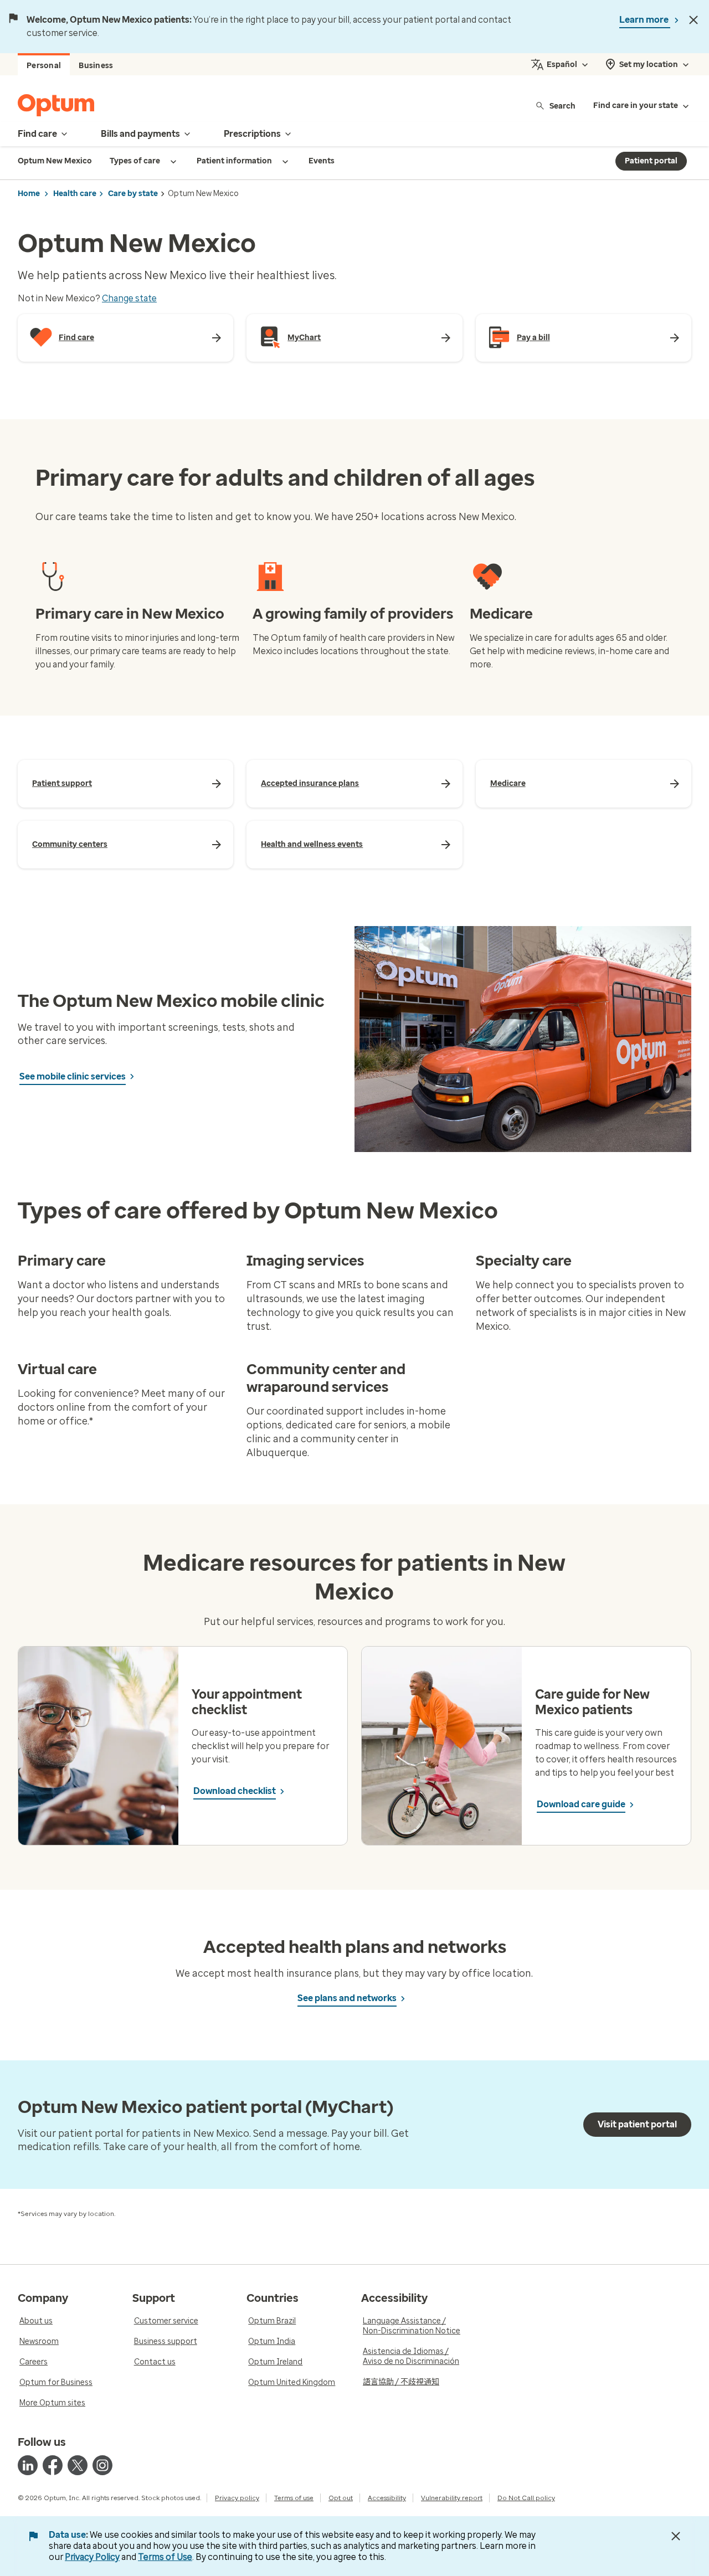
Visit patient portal (637, 2124)
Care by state (133, 194)
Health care (75, 194)
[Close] (693, 20)
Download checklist (235, 1791)
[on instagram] (102, 2465)
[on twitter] (78, 2465)
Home (29, 194)
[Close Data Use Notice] (676, 2536)
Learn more (645, 20)
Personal (44, 66)
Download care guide (581, 1804)
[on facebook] (53, 2465)
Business (96, 66)
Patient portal (651, 161)
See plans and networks (347, 1998)
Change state (129, 298)
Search (562, 106)
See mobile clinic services (73, 1076)
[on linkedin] (28, 2465)
